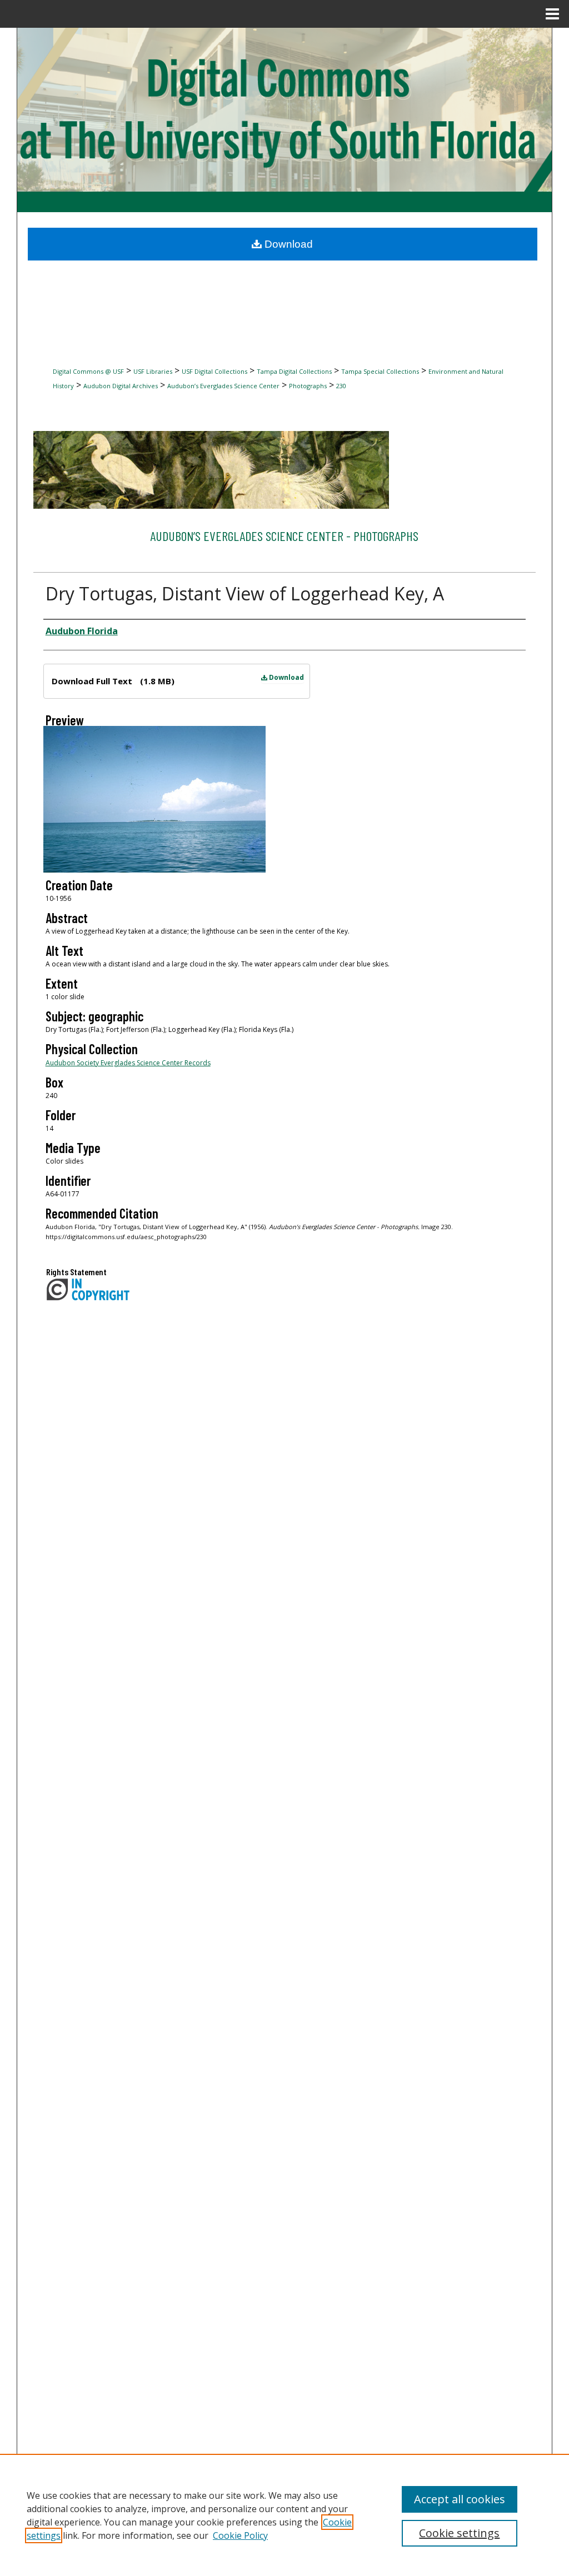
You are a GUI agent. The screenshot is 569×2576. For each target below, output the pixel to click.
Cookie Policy (240, 2535)
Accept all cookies (460, 2499)
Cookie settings (459, 2533)
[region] (284, 2515)
